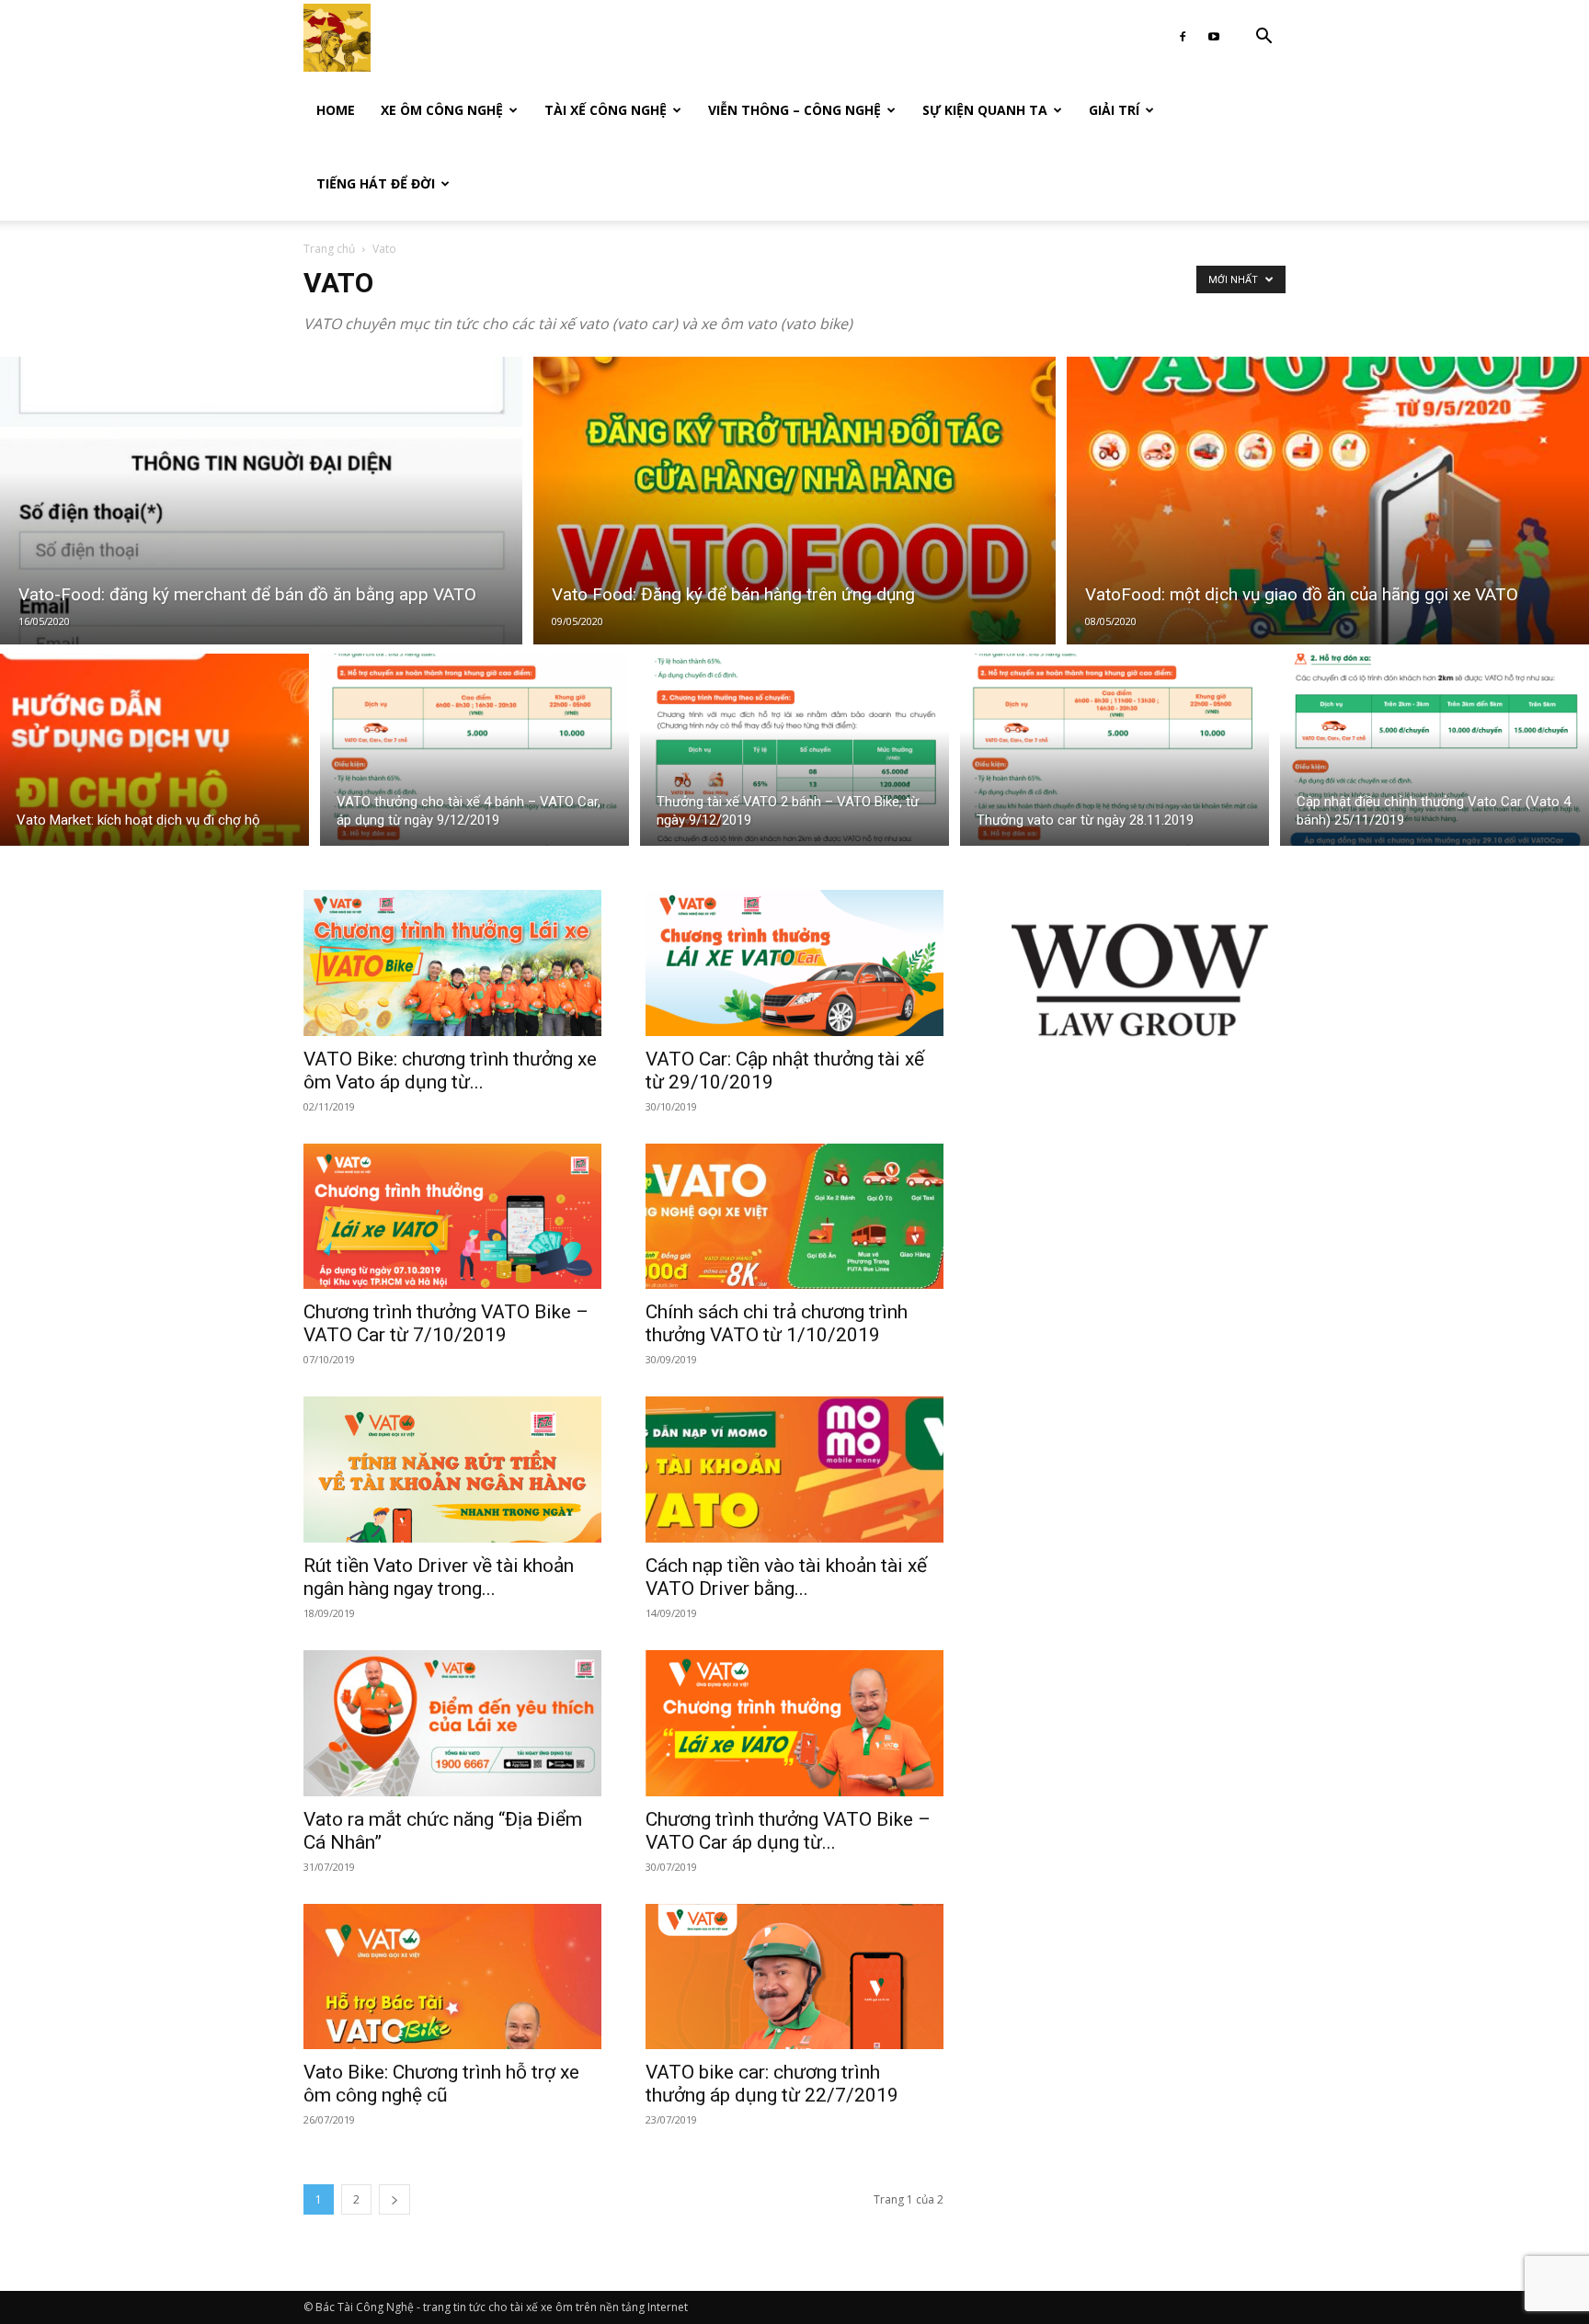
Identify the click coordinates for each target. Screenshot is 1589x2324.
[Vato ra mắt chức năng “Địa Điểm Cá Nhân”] (452, 1723)
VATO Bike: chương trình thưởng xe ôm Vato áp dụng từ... (450, 1071)
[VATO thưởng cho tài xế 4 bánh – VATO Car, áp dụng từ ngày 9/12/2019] (474, 750)
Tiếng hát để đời (376, 183)
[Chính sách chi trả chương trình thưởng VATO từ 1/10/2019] (794, 1217)
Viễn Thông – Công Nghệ (794, 110)
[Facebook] (1183, 37)
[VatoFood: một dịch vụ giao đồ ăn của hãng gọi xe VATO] (1328, 501)
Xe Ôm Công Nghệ (442, 110)
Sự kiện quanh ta (985, 110)
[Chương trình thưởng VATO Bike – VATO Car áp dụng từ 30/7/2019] (794, 1723)
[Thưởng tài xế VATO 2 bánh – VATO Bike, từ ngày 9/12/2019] (794, 750)
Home (336, 110)
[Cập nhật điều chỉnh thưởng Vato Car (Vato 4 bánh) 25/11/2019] (1435, 750)
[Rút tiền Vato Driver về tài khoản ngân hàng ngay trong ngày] (452, 1470)
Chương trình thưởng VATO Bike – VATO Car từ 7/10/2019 (446, 1323)
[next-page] (394, 2199)
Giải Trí (1114, 110)
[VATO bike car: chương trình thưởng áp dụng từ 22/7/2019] (794, 1977)
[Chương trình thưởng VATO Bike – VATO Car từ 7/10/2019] (452, 1217)
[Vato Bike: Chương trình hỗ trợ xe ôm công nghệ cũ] (452, 1977)
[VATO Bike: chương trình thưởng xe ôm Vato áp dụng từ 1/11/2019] (452, 963)
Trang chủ (329, 249)
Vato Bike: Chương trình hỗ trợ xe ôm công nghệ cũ (441, 2084)
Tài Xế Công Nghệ (606, 110)
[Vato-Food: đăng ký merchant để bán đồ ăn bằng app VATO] (261, 501)
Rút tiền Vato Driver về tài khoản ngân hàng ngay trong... (439, 1577)
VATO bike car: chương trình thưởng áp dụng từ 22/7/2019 (772, 2084)
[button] (1263, 38)
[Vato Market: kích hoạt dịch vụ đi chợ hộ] (154, 750)
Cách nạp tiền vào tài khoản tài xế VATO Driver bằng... (786, 1577)
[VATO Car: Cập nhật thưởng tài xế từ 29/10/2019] (794, 963)
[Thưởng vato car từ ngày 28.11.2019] (1115, 750)
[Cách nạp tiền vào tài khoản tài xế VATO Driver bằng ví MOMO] (794, 1470)
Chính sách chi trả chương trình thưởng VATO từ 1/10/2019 (777, 1323)
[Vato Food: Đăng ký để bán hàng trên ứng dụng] (794, 501)
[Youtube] (1214, 37)
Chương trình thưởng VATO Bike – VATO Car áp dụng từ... (788, 1831)
